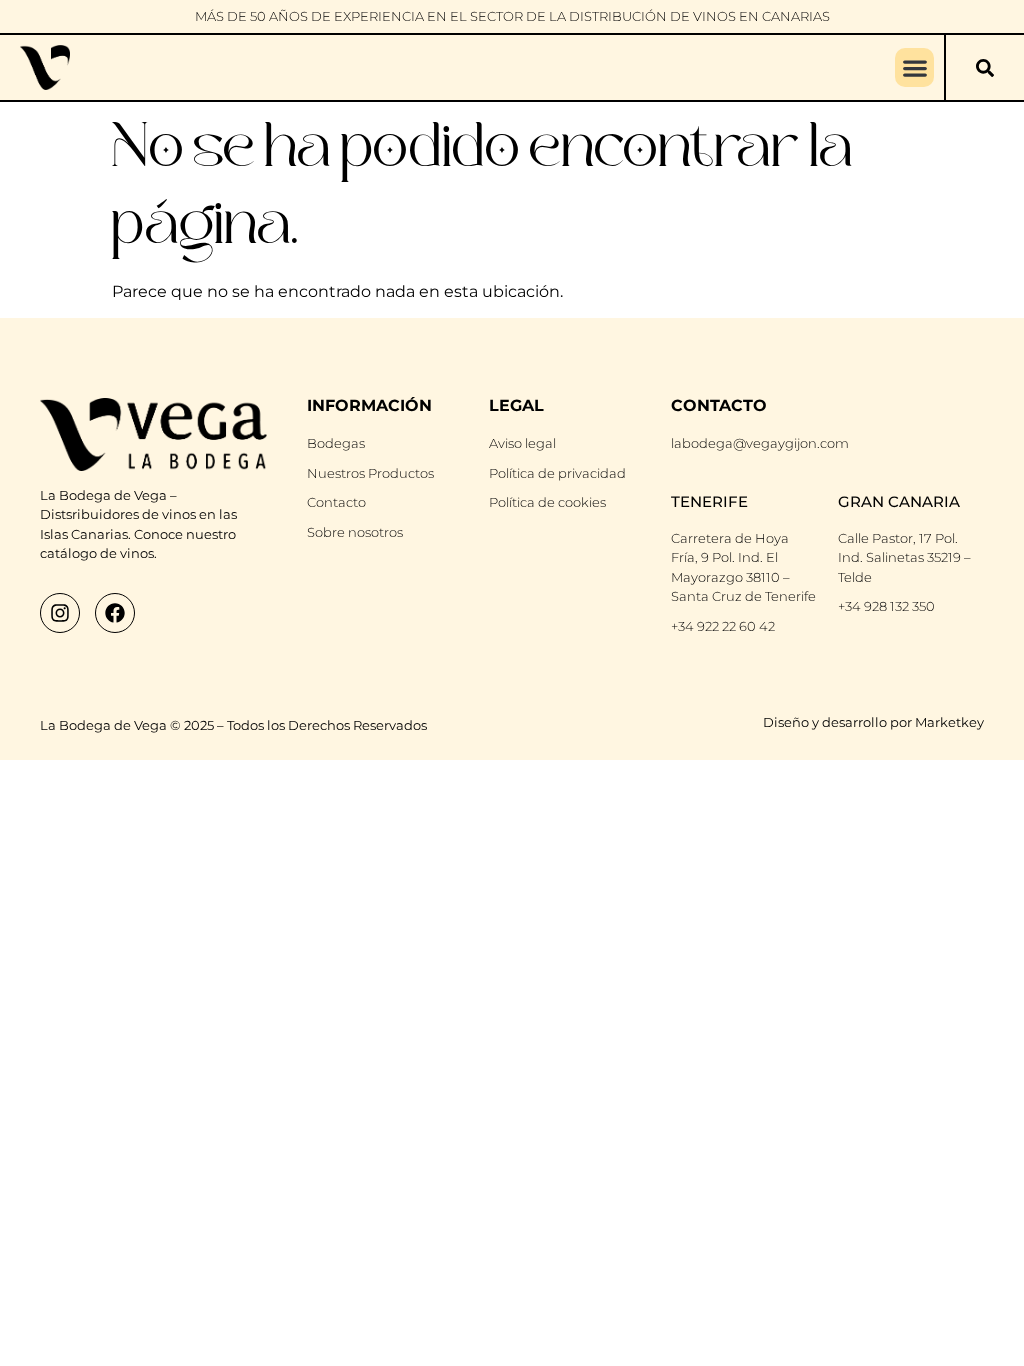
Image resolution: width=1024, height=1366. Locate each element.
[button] (914, 67)
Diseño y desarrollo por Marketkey (873, 722)
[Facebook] (115, 613)
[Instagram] (60, 613)
